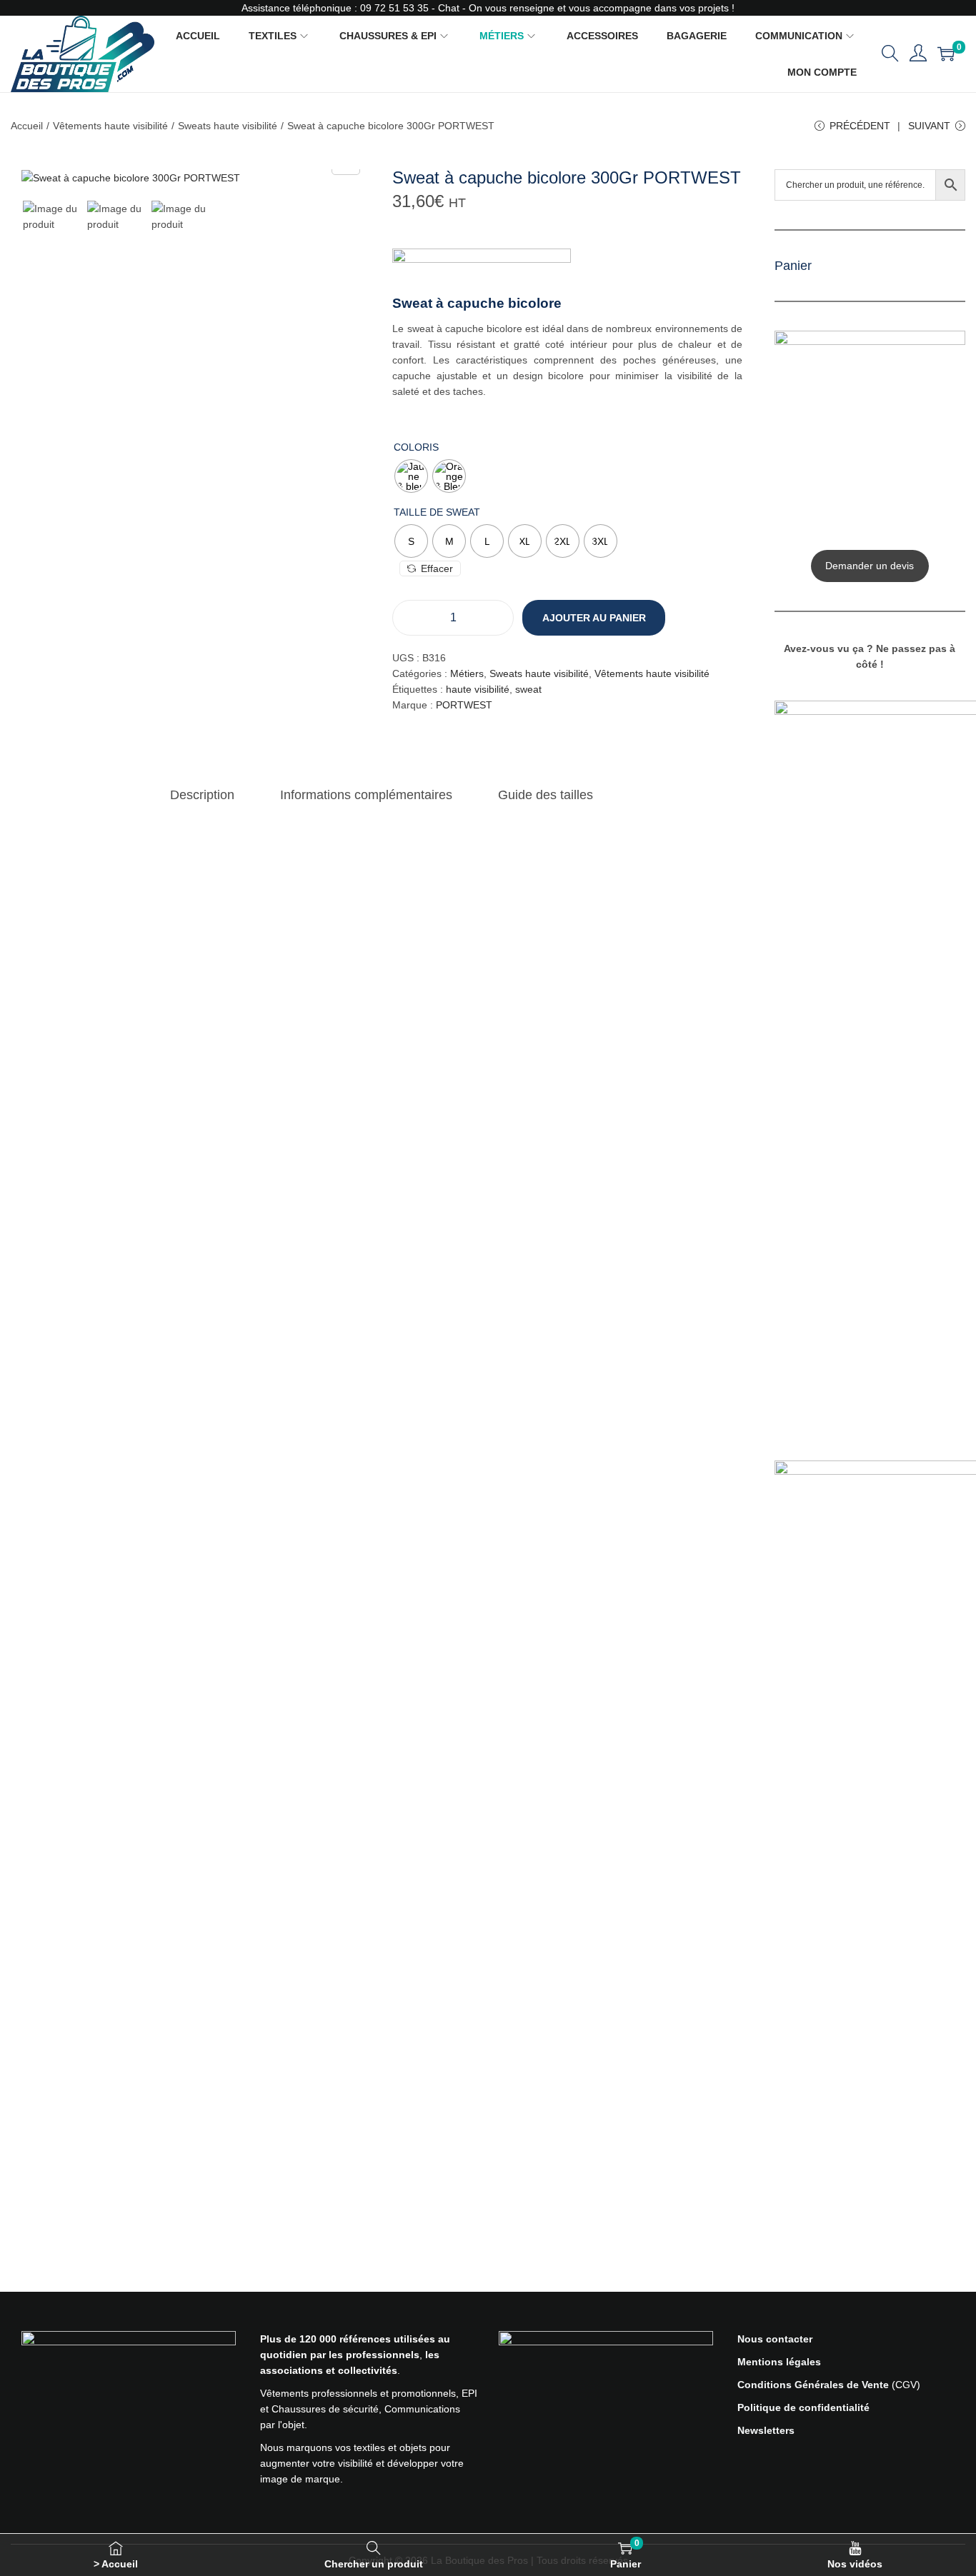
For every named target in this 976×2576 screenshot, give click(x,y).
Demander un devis (870, 566)
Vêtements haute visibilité (110, 126)
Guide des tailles (546, 795)
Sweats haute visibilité (228, 126)
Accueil (27, 126)
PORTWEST (464, 705)
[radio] (411, 476)
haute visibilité (478, 689)
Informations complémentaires (366, 795)
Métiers (467, 673)
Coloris (416, 447)
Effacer (437, 568)
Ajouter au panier (594, 618)
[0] (946, 54)
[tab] (202, 795)
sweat (528, 689)
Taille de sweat (437, 512)
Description (202, 795)
